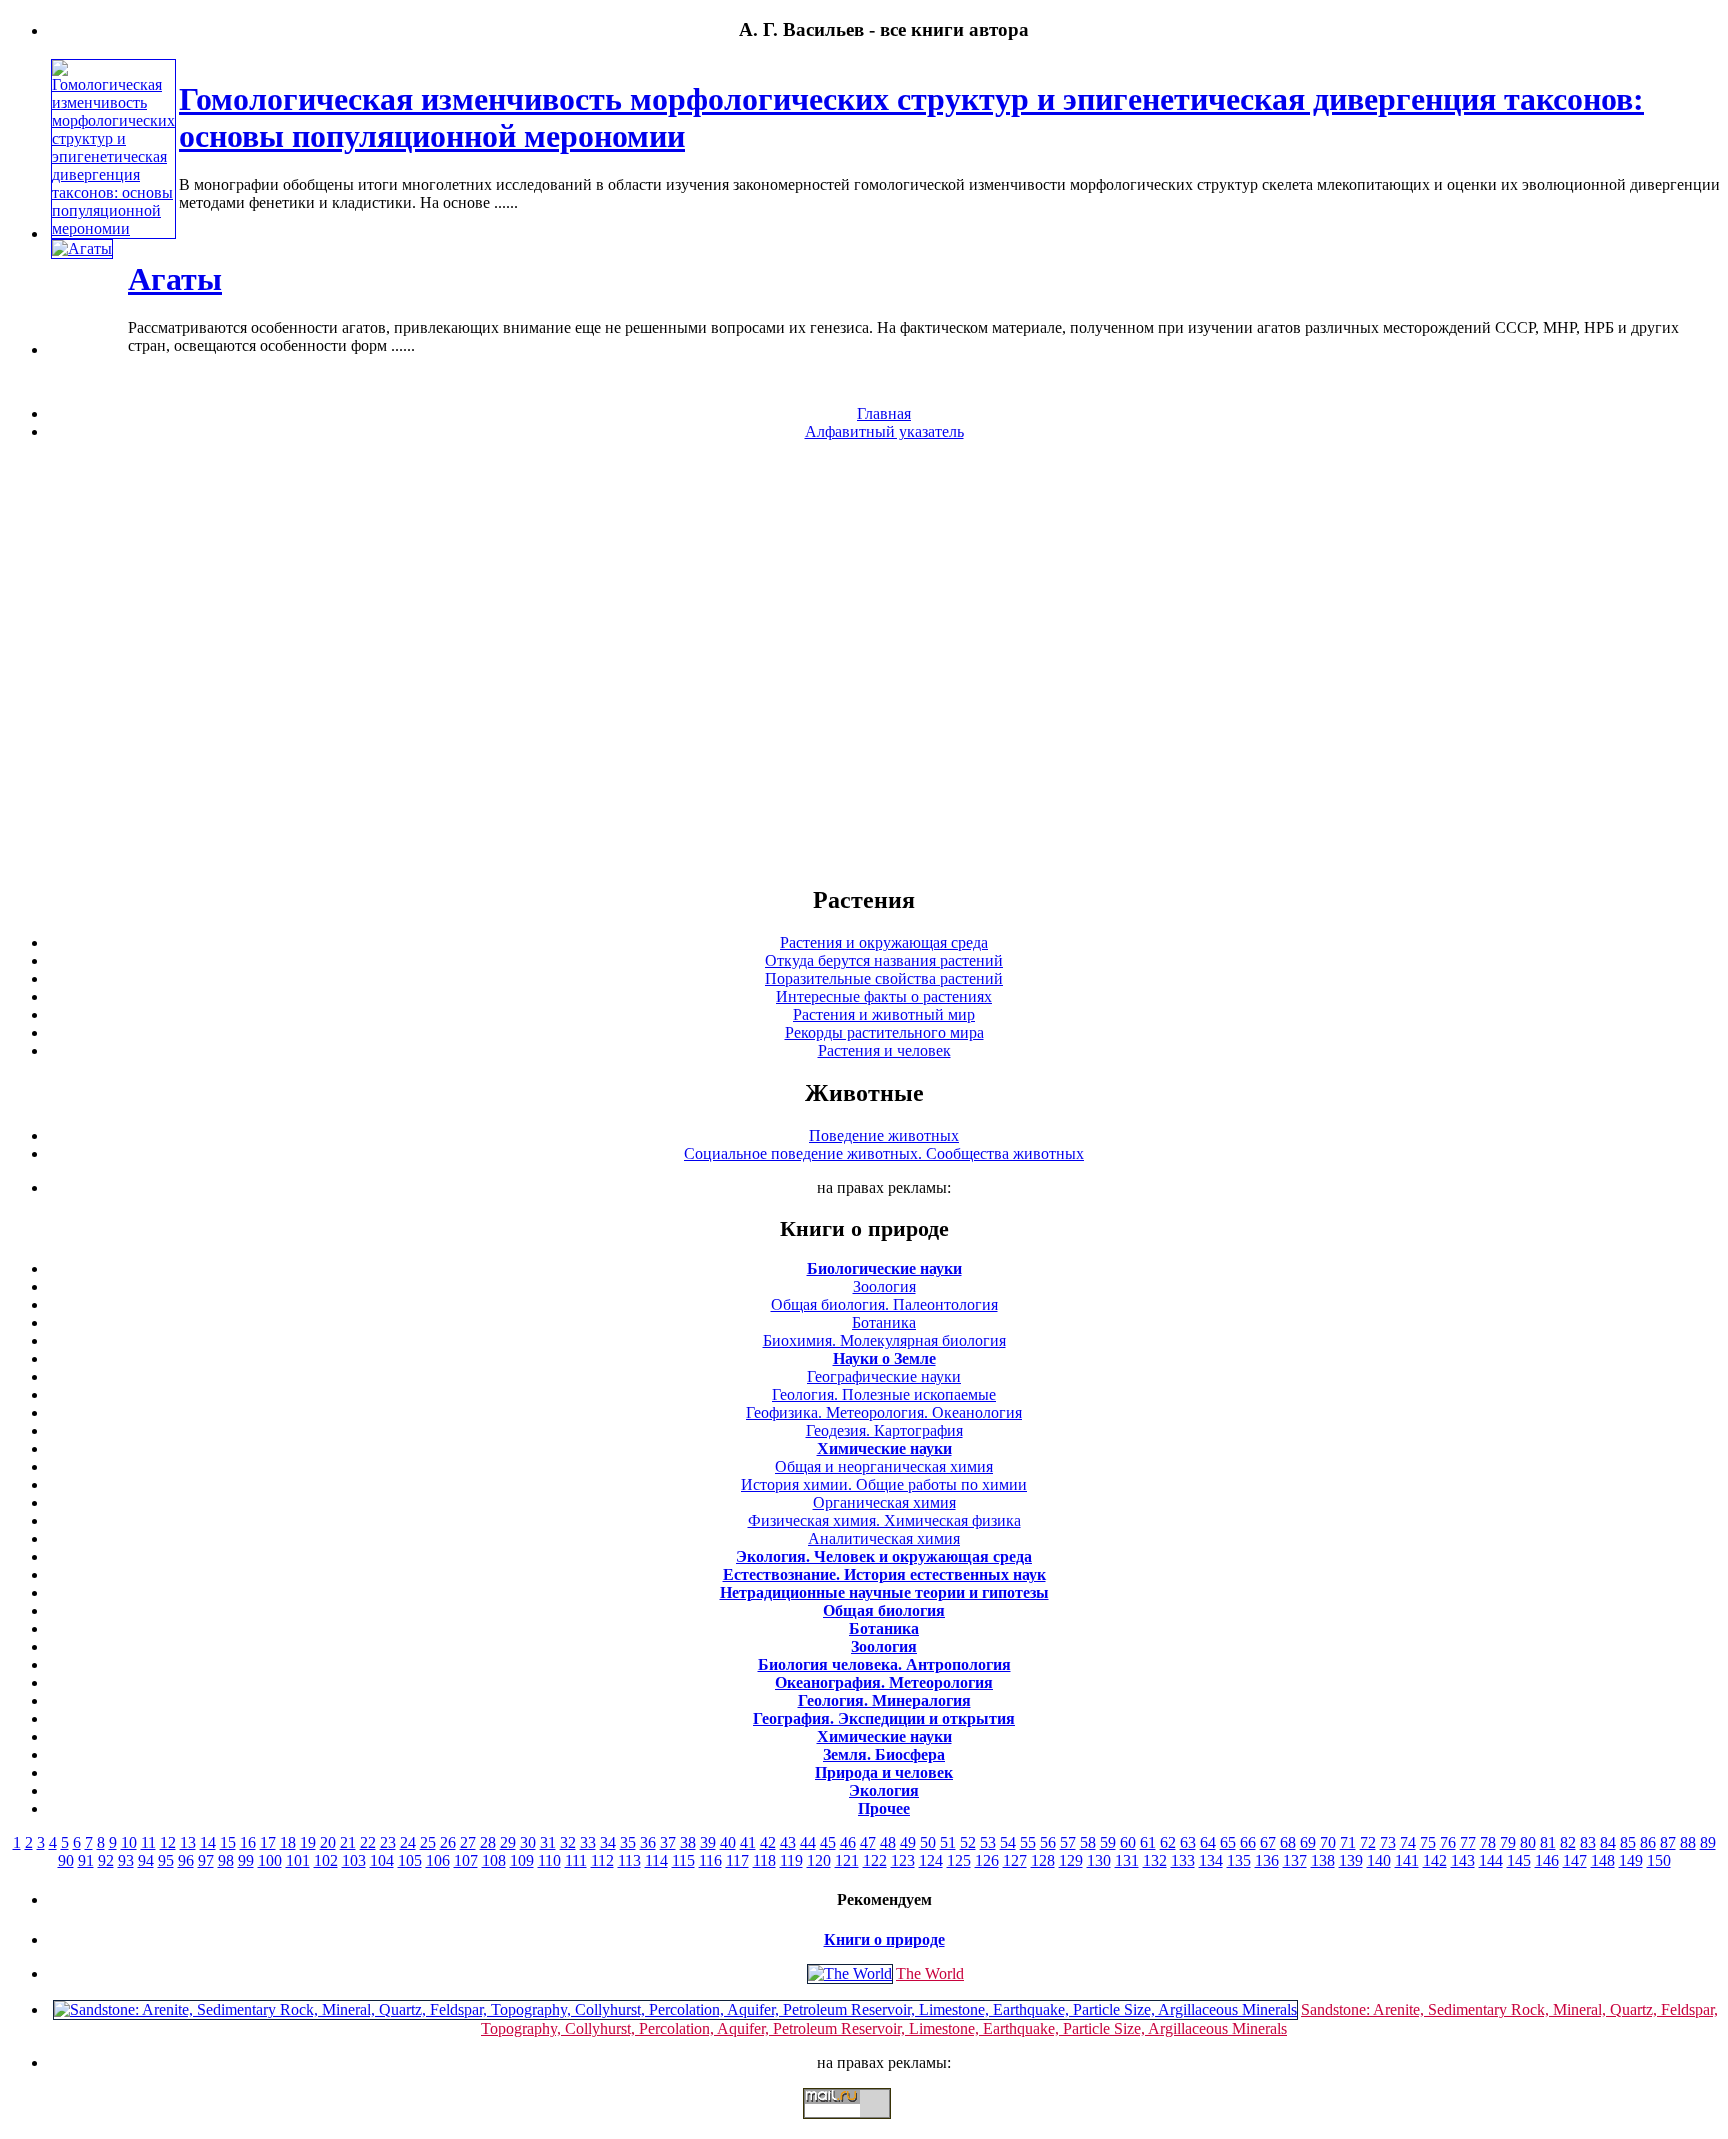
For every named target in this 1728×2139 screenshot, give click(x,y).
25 (428, 1842)
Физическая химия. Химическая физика (884, 1520)
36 (648, 1842)
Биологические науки (884, 1268)
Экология (884, 1790)
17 (268, 1842)
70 (1328, 1842)
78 (1488, 1842)
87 (1668, 1842)
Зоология (884, 1286)
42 (768, 1842)
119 (791, 1860)
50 (928, 1842)
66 (1248, 1842)
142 (1435, 1860)
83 (1588, 1842)
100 (270, 1860)
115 (683, 1860)
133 (1183, 1860)
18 (288, 1842)
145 (1519, 1860)
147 (1575, 1860)
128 (1043, 1860)
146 (1547, 1860)
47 (868, 1842)
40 (728, 1842)
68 (1288, 1842)
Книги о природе (884, 1939)
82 (1568, 1842)
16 (248, 1842)
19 (308, 1842)
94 (146, 1860)
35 (628, 1842)
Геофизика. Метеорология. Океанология (884, 1412)
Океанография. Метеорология (884, 1682)
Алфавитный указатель (884, 431)
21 (348, 1842)
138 (1323, 1860)
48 (888, 1842)
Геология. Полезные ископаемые (884, 1394)
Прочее (884, 1808)
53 (988, 1842)
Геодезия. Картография (884, 1430)
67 (1268, 1842)
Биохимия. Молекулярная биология (884, 1340)
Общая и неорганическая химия (884, 1466)
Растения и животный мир (884, 1014)
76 (1448, 1842)
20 (328, 1842)
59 (1108, 1842)
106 (438, 1860)
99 (246, 1860)
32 (568, 1842)
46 (848, 1842)
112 (602, 1860)
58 (1088, 1842)
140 (1379, 1860)
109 (522, 1860)
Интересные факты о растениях (884, 996)
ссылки (864, 2127)
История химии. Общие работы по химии (884, 1484)
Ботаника (884, 1322)
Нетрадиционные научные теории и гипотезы (884, 1592)
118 (764, 1860)
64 (1208, 1842)
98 (226, 1860)
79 (1508, 1842)
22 (368, 1842)
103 (354, 1860)
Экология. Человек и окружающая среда (884, 1556)
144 (1491, 1860)
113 (629, 1860)
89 (1708, 1842)
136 (1267, 1860)
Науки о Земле (884, 1358)
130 (1099, 1860)
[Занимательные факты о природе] (493, 79)
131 (1127, 1860)
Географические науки (884, 1376)
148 (1603, 1860)
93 (126, 1860)
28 (488, 1842)
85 (1628, 1842)
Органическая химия (884, 1502)
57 (1068, 1842)
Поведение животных (884, 1135)
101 (298, 1860)
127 (1015, 1860)
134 (1211, 1860)
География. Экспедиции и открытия (884, 1718)
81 (1548, 1842)
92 (106, 1860)
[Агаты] (82, 248)
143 (1463, 1860)
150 (1659, 1860)
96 (186, 1860)
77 (1468, 1842)
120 (819, 1860)
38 (688, 1842)
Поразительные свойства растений (884, 978)
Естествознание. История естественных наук (884, 1574)
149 (1631, 1860)
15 (228, 1842)
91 (86, 1860)
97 (206, 1860)
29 (508, 1842)
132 (1155, 1860)
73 (1388, 1842)
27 (468, 1842)
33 (588, 1842)
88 (1688, 1842)
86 (1648, 1842)
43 (788, 1842)
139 (1351, 1860)
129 (1071, 1860)
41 (748, 1842)
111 (576, 1860)
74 (1408, 1842)
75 (1428, 1842)
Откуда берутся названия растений (884, 960)
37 (668, 1842)
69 (1308, 1842)
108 (494, 1860)
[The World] (850, 1973)
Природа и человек (884, 1772)
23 (388, 1842)
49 (908, 1842)
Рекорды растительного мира (884, 1032)
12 (168, 1842)
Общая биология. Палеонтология (884, 1304)
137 (1295, 1860)
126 (987, 1860)
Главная (884, 413)
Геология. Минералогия (884, 1700)
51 (948, 1842)
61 (1148, 1842)
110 (549, 1860)
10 (129, 1842)
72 (1368, 1842)
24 (408, 1842)
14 (208, 1842)
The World (930, 1973)
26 (448, 1842)
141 (1407, 1860)
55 (1028, 1842)
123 (903, 1860)
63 (1188, 1842)
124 (931, 1860)
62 (1168, 1842)
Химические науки (884, 1448)
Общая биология (884, 1610)
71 (1348, 1842)
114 (656, 1860)
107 (466, 1860)
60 (1128, 1842)
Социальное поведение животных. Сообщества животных (884, 1153)
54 (1008, 1842)
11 (148, 1842)
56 (1048, 1842)
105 (410, 1860)
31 (548, 1842)
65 (1228, 1842)
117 (737, 1860)
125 (959, 1860)
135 (1239, 1860)
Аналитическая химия (884, 1538)
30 (528, 1842)
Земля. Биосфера (884, 1754)
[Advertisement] (864, 662)
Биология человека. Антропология (884, 1664)
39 (708, 1842)
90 (66, 1860)
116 (710, 1860)
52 (968, 1842)
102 (326, 1860)
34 (608, 1842)
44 (808, 1842)
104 (382, 1860)
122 (875, 1860)
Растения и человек (884, 1050)
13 (188, 1842)
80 (1528, 1842)
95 (166, 1860)
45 (828, 1842)
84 (1608, 1842)
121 (847, 1860)
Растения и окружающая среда (884, 942)
